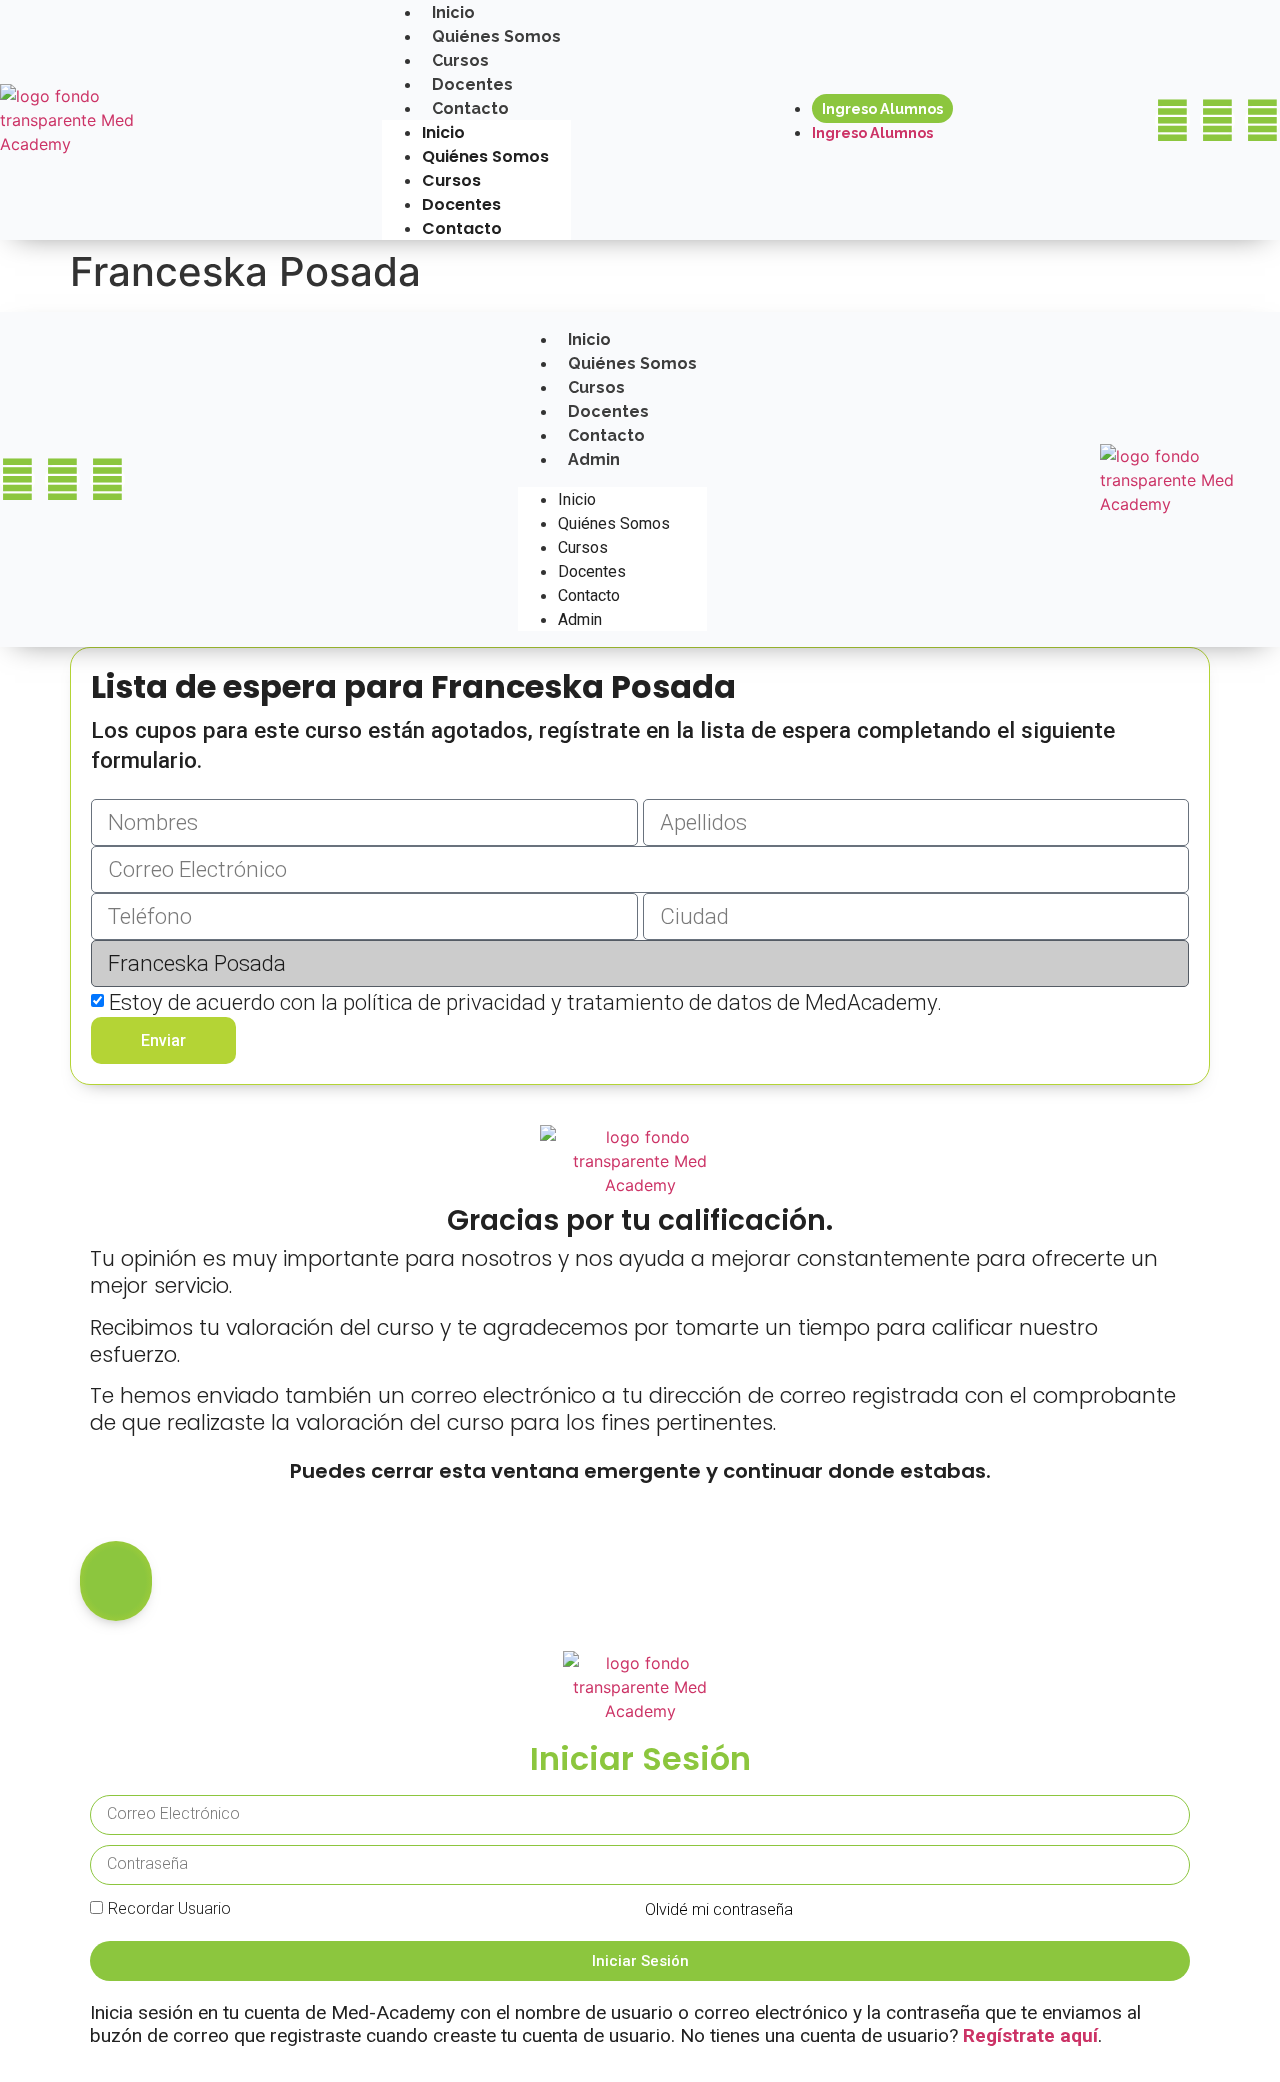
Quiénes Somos (496, 36)
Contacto (470, 108)
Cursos (460, 60)
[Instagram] (1217, 120)
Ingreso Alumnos (882, 108)
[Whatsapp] (1262, 120)
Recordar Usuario (169, 1908)
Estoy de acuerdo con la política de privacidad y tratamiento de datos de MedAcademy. (525, 1002)
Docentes (472, 84)
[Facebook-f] (1172, 120)
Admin (594, 459)
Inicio (443, 132)
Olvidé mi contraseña (719, 1909)
